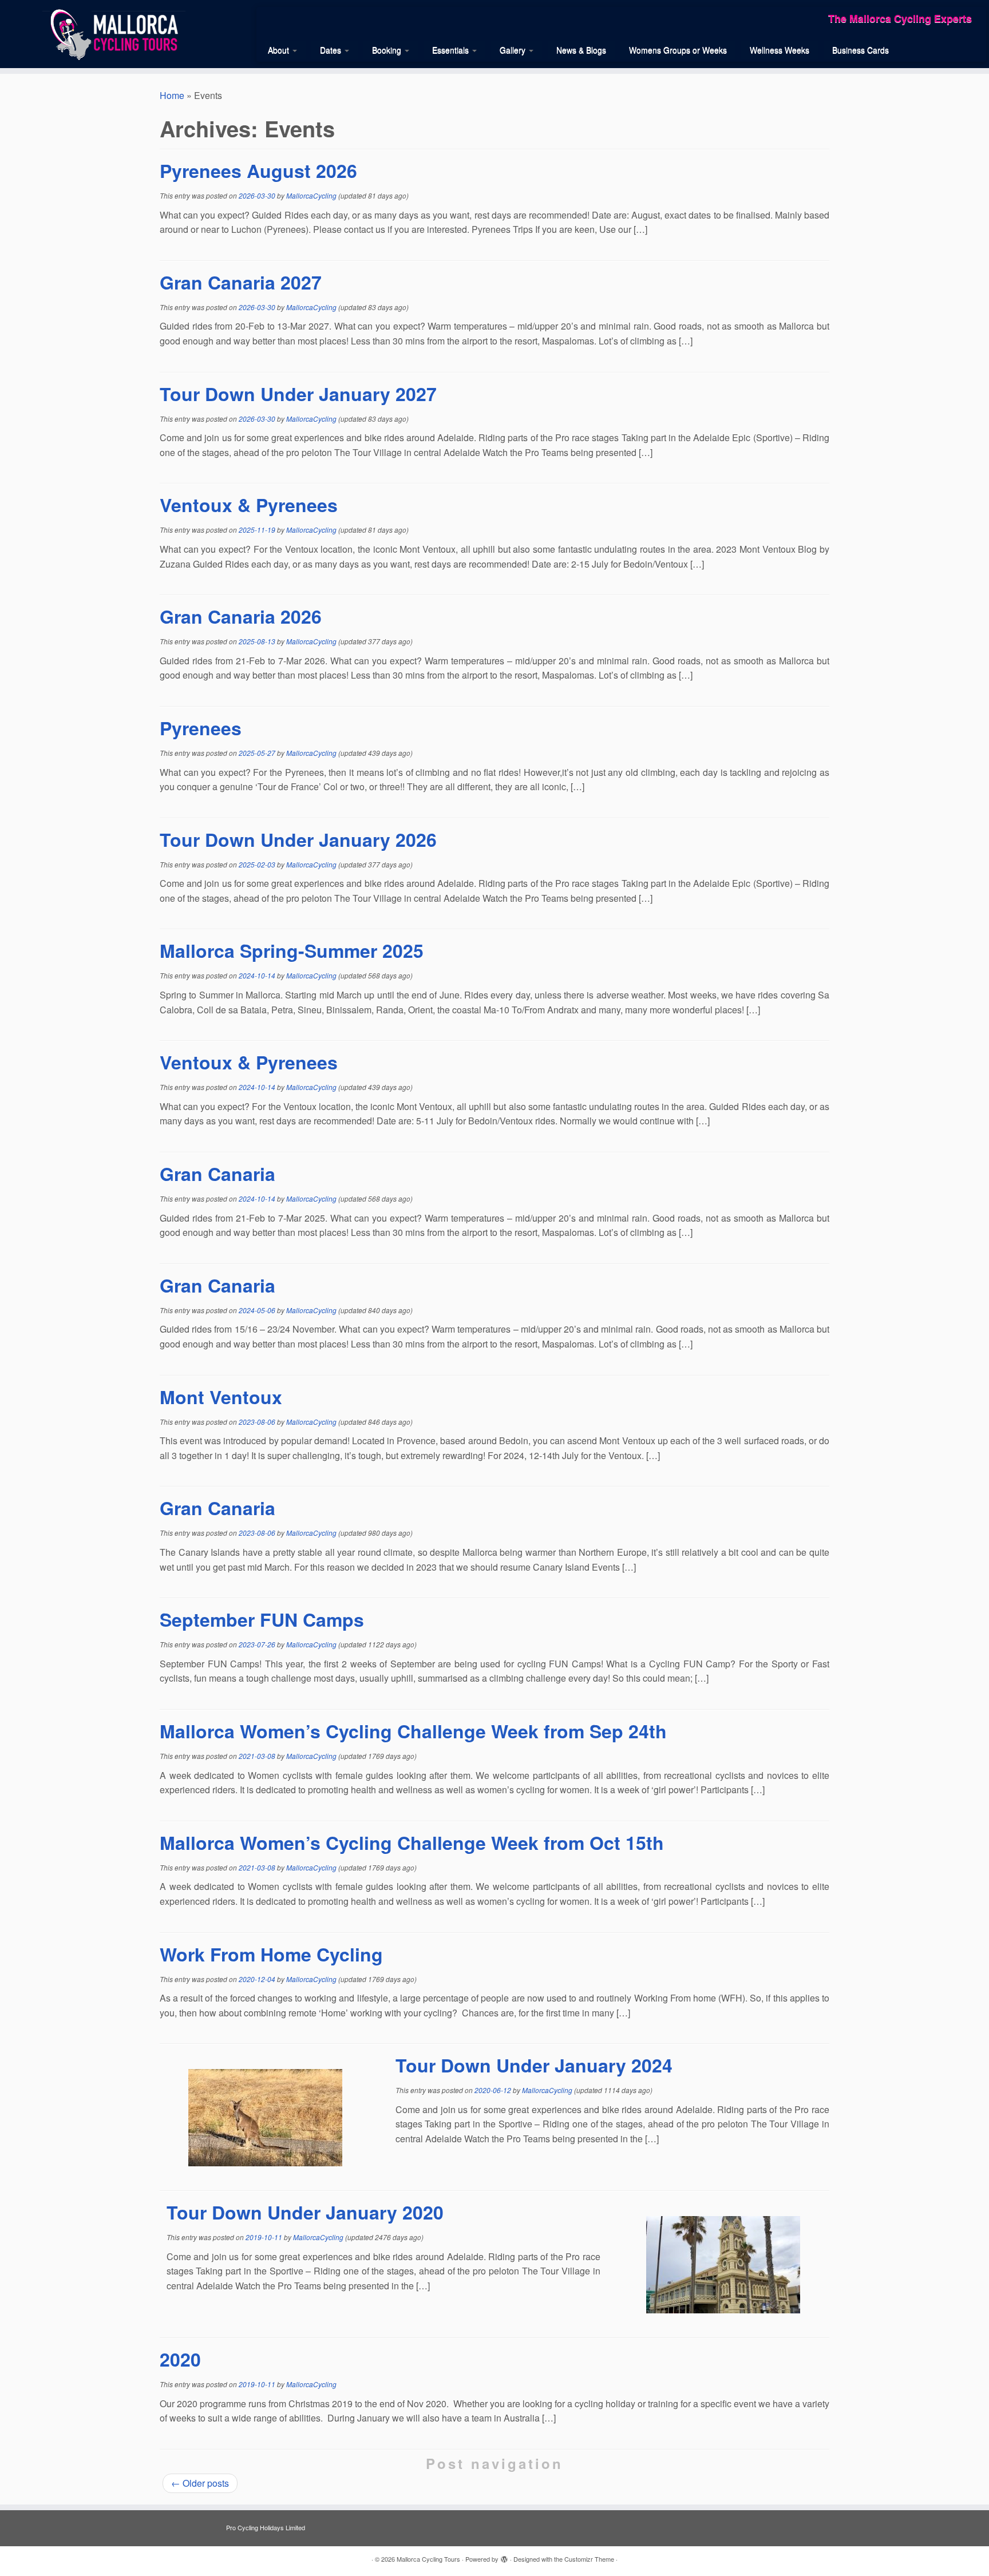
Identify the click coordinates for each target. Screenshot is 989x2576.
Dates (332, 50)
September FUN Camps (262, 1619)
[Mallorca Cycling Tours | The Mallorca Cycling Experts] (114, 33)
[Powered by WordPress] (504, 2557)
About (280, 50)
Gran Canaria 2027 (241, 282)
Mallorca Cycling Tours (428, 2559)
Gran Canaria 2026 (241, 616)
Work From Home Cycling (271, 1954)
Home (172, 95)
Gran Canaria (217, 1174)
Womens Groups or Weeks (678, 50)
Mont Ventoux (221, 1397)
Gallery (514, 50)
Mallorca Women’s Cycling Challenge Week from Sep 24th (413, 1731)
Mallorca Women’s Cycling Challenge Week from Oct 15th (412, 1842)
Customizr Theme (589, 2559)
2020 (180, 2359)
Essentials (452, 50)
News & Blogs (581, 50)
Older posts (200, 2483)
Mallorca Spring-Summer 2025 (292, 950)
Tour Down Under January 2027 (298, 394)
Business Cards (861, 50)
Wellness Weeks (780, 50)
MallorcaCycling (311, 195)
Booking (388, 50)
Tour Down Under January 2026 (298, 839)
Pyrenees (201, 728)
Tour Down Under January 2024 (534, 2065)
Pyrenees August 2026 (258, 171)
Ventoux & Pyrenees (249, 505)
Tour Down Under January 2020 (305, 2212)
